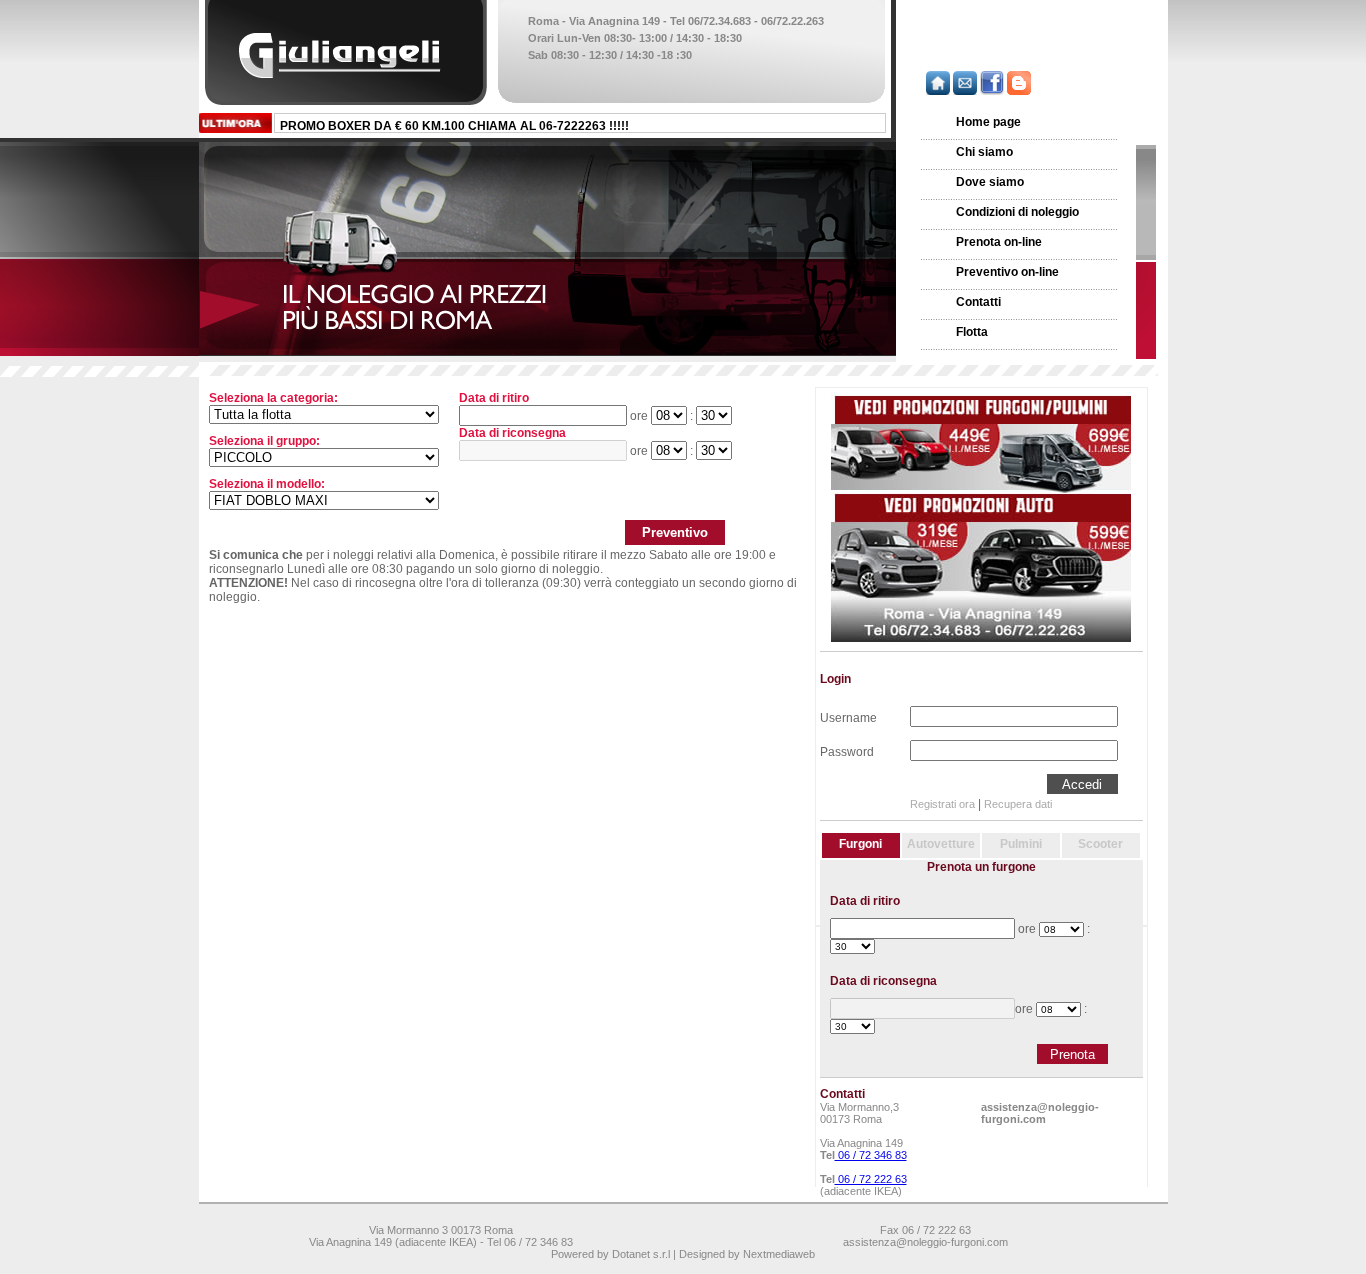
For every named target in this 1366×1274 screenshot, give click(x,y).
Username (848, 716)
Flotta (972, 332)
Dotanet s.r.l (641, 1254)
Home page (988, 122)
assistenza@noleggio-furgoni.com (1040, 1113)
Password (847, 750)
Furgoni (860, 844)
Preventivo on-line (1007, 272)
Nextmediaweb (779, 1254)
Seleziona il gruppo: (264, 441)
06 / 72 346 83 (871, 1155)
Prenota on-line (999, 242)
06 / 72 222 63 (871, 1179)
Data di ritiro (494, 398)
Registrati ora (942, 804)
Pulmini (1021, 844)
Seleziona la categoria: (273, 398)
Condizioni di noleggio (1017, 212)
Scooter (1100, 844)
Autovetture (941, 844)
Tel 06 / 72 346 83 (530, 1242)
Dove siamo (990, 182)
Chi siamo (984, 152)
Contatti (978, 302)
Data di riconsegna (512, 433)
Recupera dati (1018, 804)
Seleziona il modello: (267, 484)
